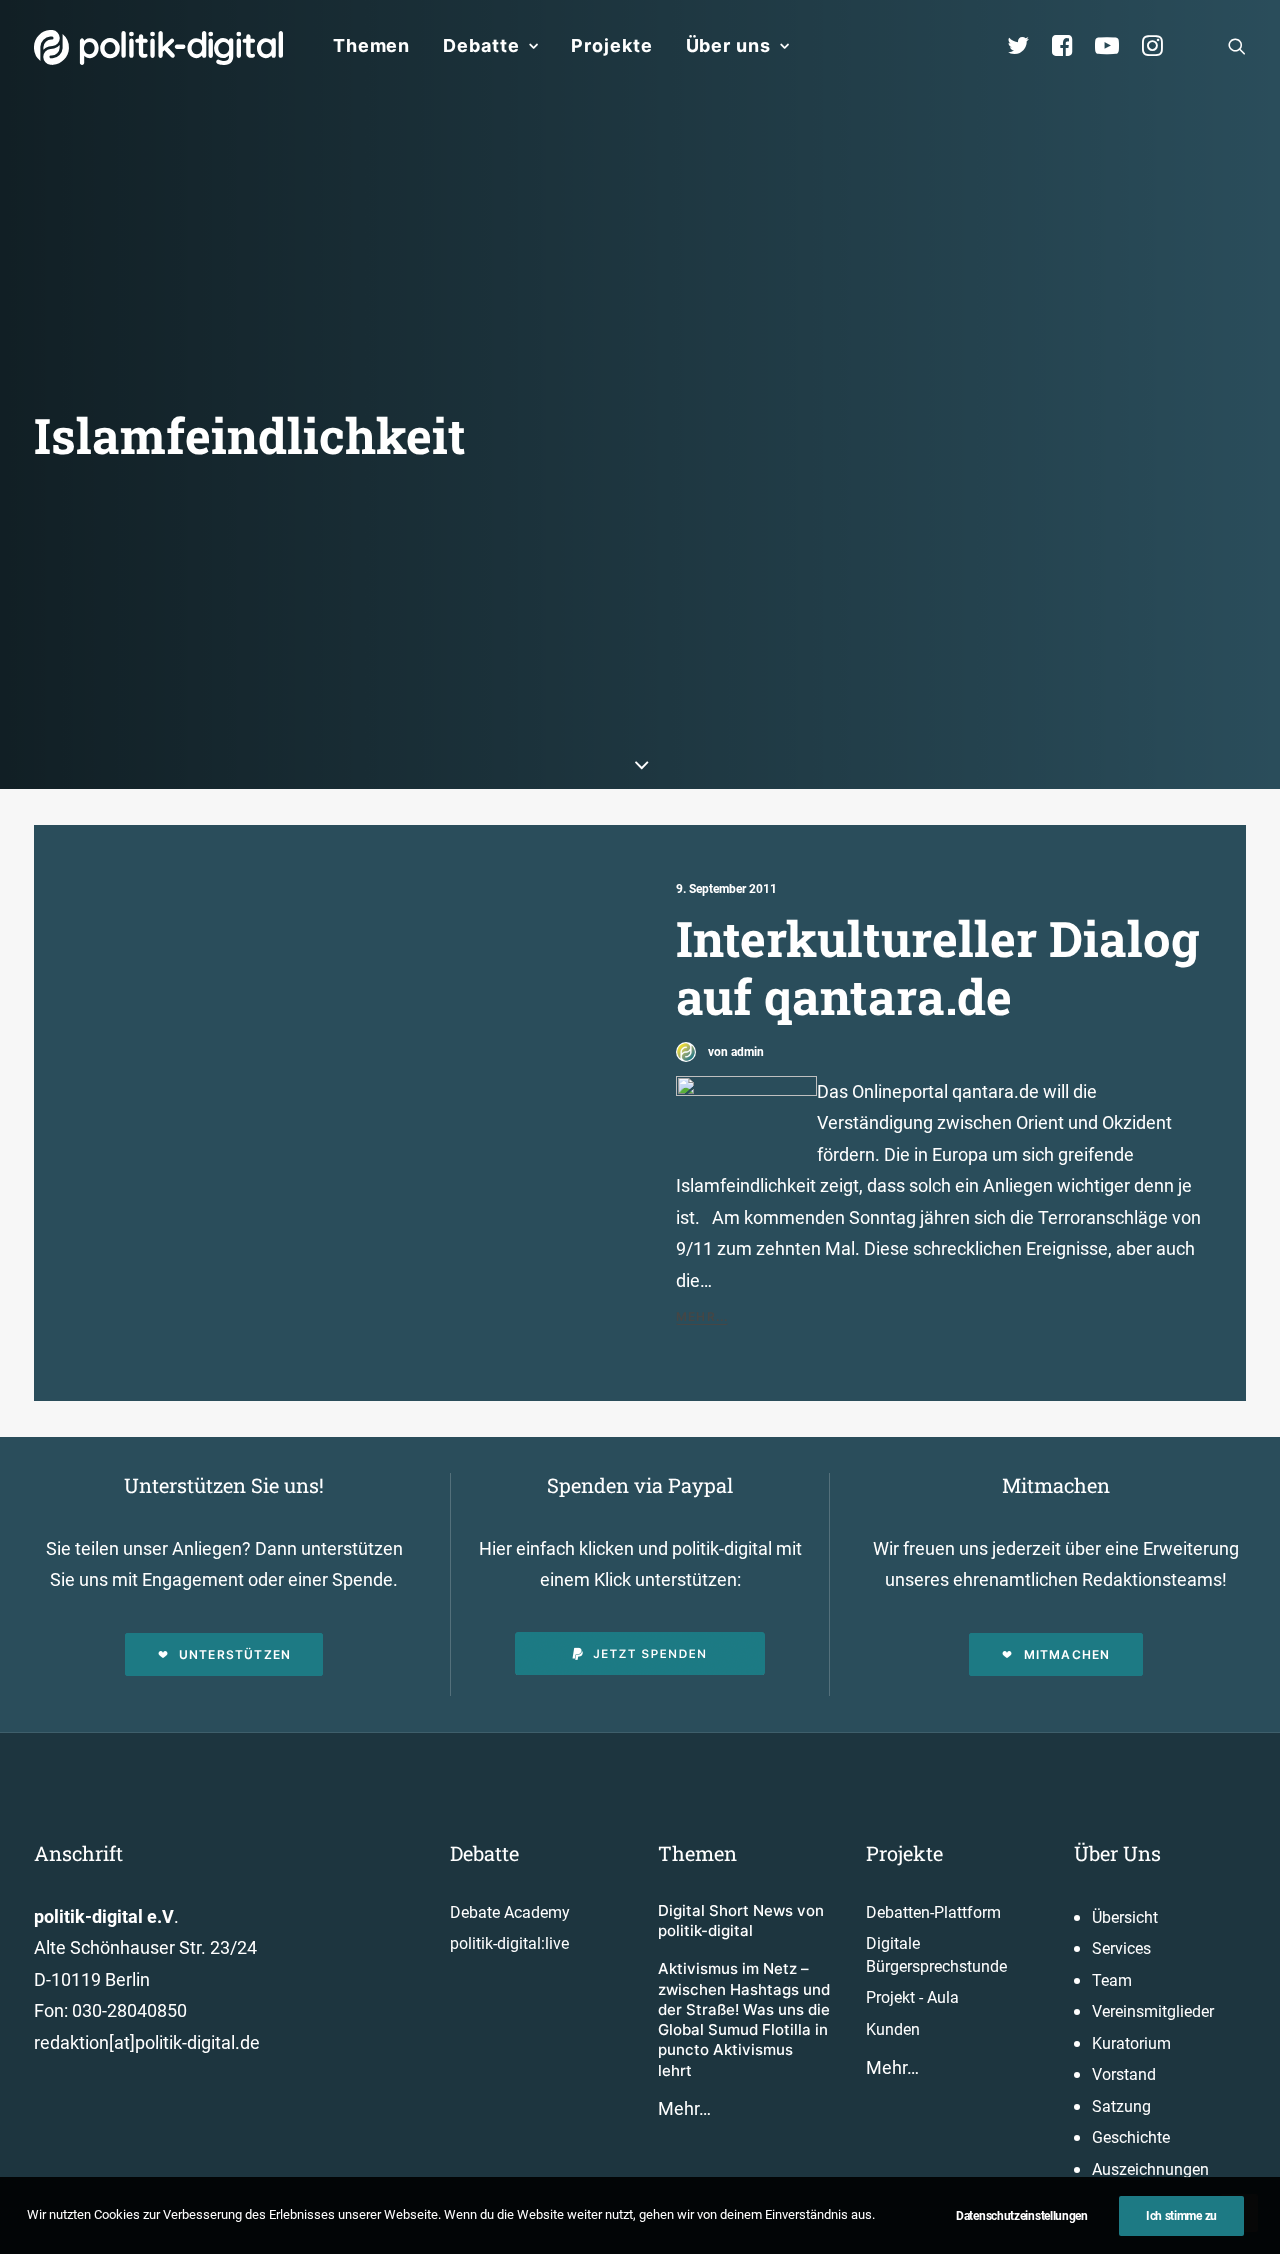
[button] (1237, 46)
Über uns (728, 45)
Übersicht (1125, 1917)
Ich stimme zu (1181, 2216)
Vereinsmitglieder (1153, 2011)
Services (1121, 1948)
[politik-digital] (158, 47)
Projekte (611, 45)
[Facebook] (1071, 46)
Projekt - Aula (912, 1997)
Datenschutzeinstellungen (1022, 2216)
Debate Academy (510, 1912)
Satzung (1121, 2106)
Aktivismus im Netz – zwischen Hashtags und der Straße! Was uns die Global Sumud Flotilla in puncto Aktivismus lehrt (744, 2019)
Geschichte (1131, 2137)
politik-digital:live (509, 1943)
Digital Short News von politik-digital (741, 1920)
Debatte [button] (481, 45)
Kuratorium (1131, 2043)
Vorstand (1124, 2074)
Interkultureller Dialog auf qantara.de (938, 967)
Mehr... (702, 1316)
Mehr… (684, 2108)
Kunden (893, 2029)
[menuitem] (371, 46)
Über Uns (1117, 1853)
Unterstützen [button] (235, 1654)
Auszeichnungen (1150, 2169)
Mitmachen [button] (1067, 1654)
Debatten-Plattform (933, 1912)
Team (1112, 1980)
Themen (371, 45)
